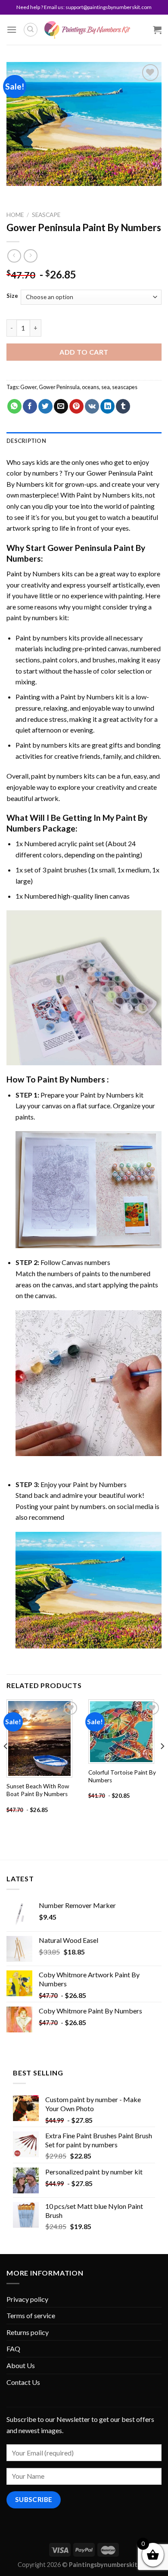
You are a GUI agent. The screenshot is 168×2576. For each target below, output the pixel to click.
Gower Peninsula (59, 387)
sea (106, 387)
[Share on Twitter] (45, 406)
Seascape (46, 215)
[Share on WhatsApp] (14, 406)
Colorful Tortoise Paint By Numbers (122, 1776)
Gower (28, 387)
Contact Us (23, 2382)
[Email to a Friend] (61, 406)
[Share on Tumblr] (123, 406)
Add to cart (84, 352)
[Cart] (157, 30)
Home (15, 215)
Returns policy (28, 2332)
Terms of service (31, 2315)
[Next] (162, 1764)
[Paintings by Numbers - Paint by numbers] (87, 30)
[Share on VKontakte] (92, 406)
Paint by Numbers (103, 495)
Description (26, 441)
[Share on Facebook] (30, 406)
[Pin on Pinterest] (76, 406)
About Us (21, 2365)
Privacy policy (27, 2299)
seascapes (125, 387)
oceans (90, 387)
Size (12, 296)
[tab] (84, 441)
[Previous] (6, 1764)
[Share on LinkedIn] (107, 406)
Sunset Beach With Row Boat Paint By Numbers (38, 1790)
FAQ (13, 2349)
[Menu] (12, 29)
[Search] (31, 30)
